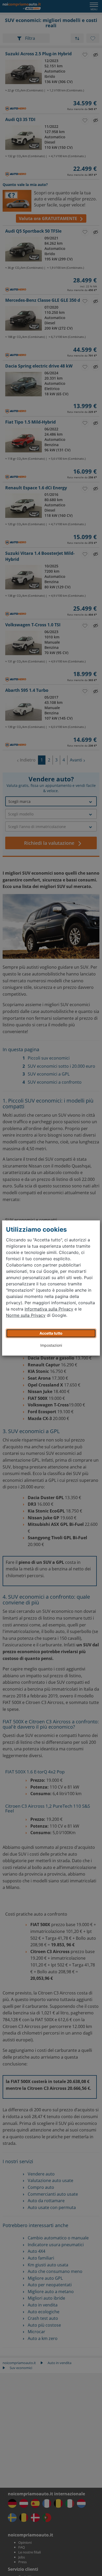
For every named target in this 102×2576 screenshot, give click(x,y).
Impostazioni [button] (51, 1345)
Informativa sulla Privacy (49, 1309)
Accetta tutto (51, 1333)
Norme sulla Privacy (26, 1315)
